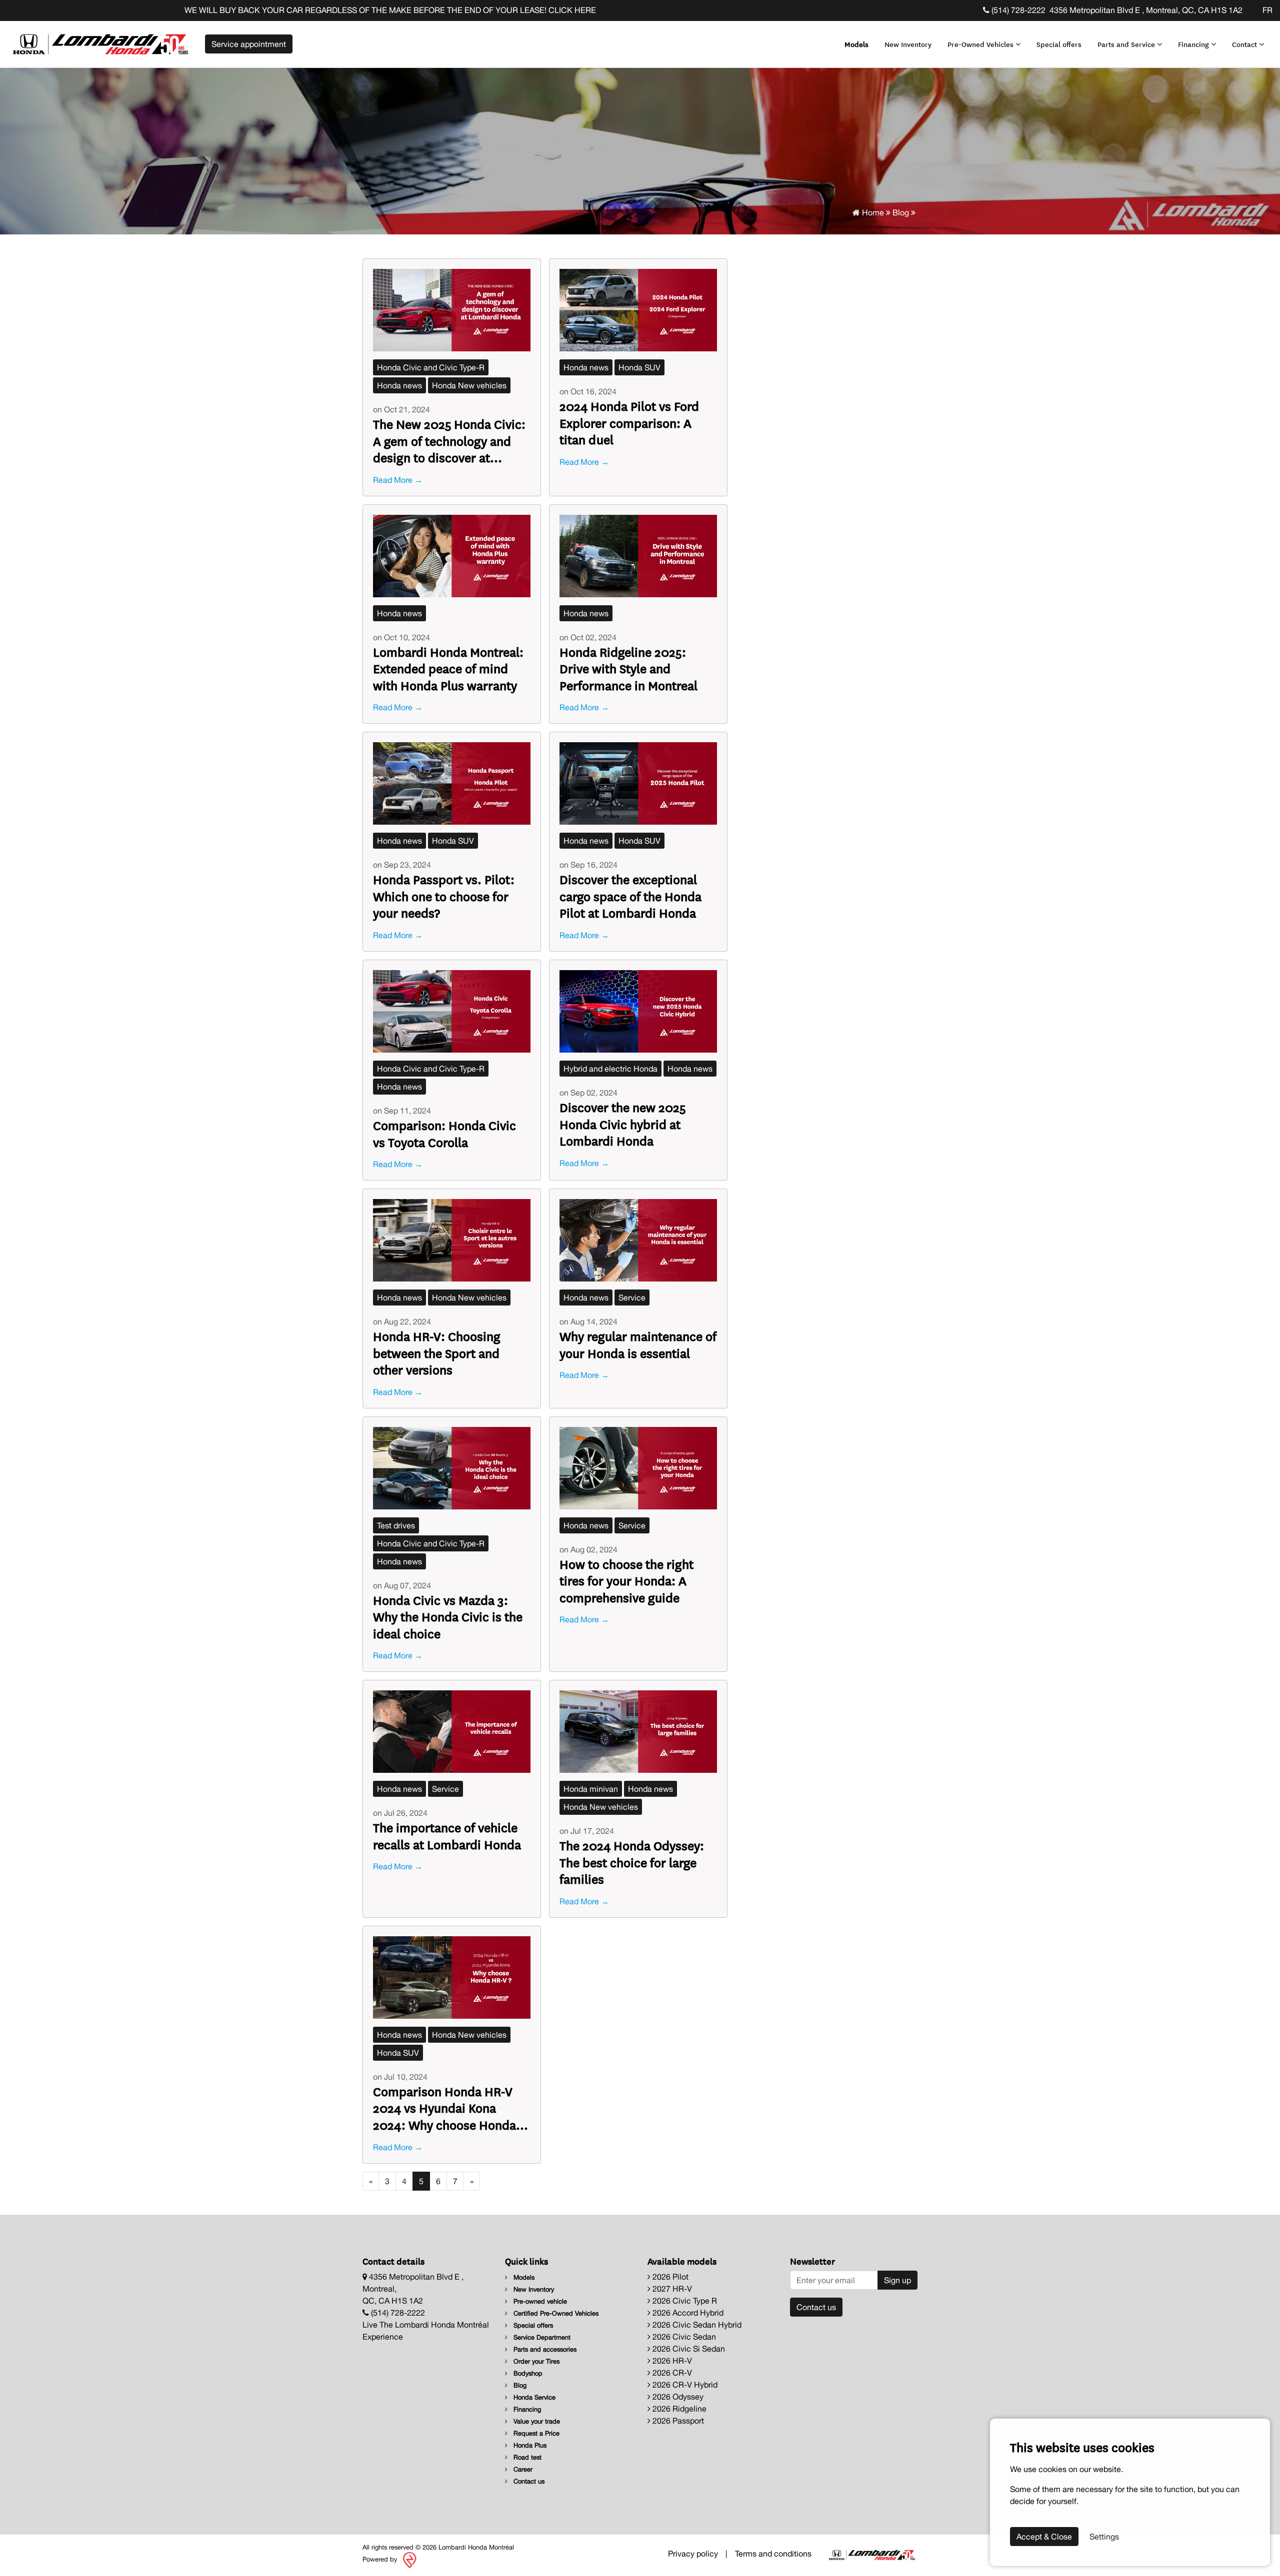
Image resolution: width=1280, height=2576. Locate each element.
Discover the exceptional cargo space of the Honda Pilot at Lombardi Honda (630, 896)
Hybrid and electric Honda (610, 1069)
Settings (1104, 2537)
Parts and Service (1127, 44)
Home (872, 212)
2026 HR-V (671, 2361)
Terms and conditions (773, 2554)
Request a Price (535, 2433)
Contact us (528, 2481)
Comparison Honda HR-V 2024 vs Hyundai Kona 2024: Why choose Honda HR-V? (444, 2108)
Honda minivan (591, 1789)
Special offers (1059, 44)
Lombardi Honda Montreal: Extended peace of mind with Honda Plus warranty (448, 668)
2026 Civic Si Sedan (688, 2349)
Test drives (396, 1525)
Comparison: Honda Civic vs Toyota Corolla (444, 1133)
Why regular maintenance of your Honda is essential (638, 1344)
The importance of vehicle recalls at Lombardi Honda (447, 1836)
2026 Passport (677, 2421)
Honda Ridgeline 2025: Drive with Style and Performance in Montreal (628, 668)
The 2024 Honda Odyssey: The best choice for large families (632, 1862)
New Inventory (908, 44)
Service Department (541, 2337)
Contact (1245, 44)
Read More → (398, 480)
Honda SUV (639, 367)
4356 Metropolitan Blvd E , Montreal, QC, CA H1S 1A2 (1146, 10)
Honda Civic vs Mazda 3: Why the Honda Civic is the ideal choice (448, 1617)
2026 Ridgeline (678, 2409)
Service (632, 1297)
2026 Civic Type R (684, 2301)
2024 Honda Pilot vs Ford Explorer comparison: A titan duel (629, 423)
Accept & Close (1044, 2537)
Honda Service (533, 2397)
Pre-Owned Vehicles (981, 44)
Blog (901, 212)
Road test (526, 2457)
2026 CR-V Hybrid (684, 2385)
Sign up (897, 2280)
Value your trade (536, 2421)
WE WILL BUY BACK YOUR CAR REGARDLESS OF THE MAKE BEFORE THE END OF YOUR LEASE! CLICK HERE (228, 10)
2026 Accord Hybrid (687, 2313)
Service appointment (249, 44)
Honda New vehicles (469, 385)
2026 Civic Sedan (683, 2337)
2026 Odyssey (677, 2397)
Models (856, 44)
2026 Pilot (669, 2277)
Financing (1194, 44)
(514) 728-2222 (1017, 10)
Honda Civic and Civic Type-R (431, 367)
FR (1267, 10)
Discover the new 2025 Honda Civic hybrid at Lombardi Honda (622, 1124)
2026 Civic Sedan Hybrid (696, 2325)
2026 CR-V (671, 2373)
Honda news (399, 385)
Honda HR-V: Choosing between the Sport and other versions (437, 1353)
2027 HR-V (671, 2289)
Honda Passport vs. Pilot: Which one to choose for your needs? (444, 896)
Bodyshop (527, 2373)
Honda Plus (529, 2445)
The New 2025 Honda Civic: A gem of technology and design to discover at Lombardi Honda (449, 441)
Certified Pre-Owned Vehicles (555, 2313)
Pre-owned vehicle (539, 2301)
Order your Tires (535, 2361)
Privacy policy (693, 2554)
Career (522, 2469)
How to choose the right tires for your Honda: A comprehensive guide (626, 1581)
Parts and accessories (544, 2349)
